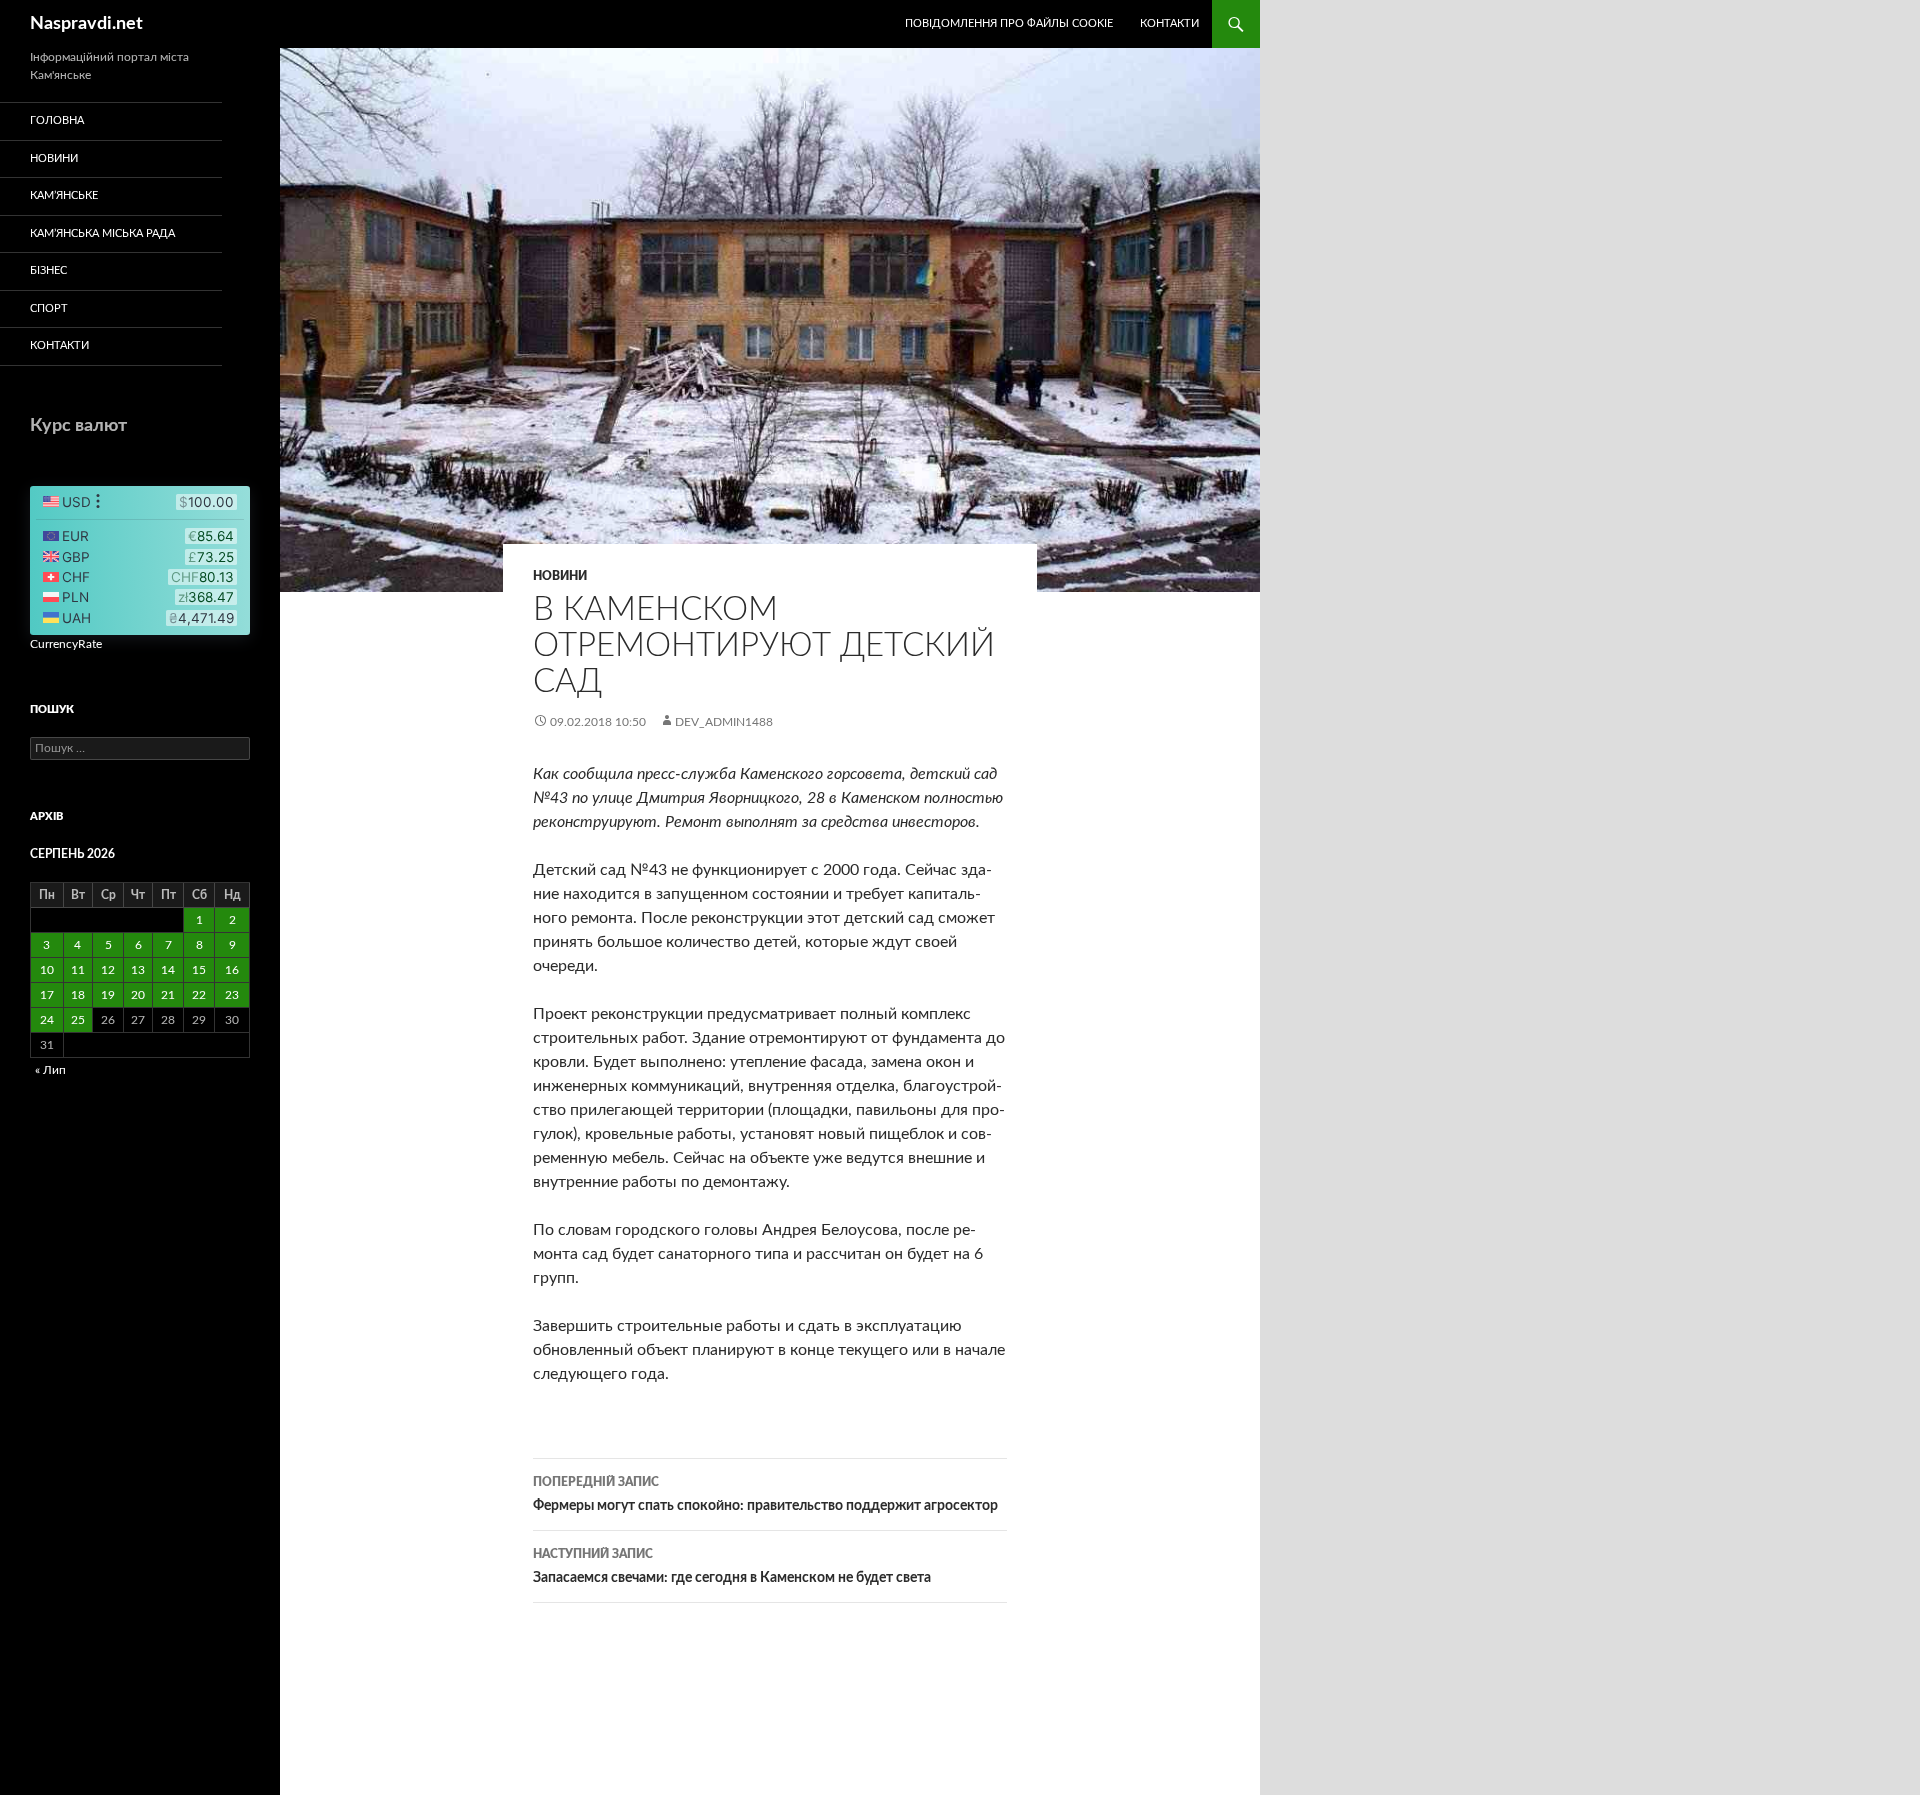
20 (138, 995)
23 (232, 995)
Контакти (1169, 23)
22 (199, 995)
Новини (560, 576)
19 (108, 995)
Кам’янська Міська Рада (102, 233)
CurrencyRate (66, 644)
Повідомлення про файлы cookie (1009, 23)
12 (108, 970)
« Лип (50, 1070)
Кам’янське (64, 195)
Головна (57, 120)
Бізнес (48, 270)
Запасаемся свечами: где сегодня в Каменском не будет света (732, 1566)
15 (199, 970)
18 (78, 995)
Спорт (49, 308)
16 (232, 970)
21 (168, 995)
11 (78, 970)
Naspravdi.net (86, 24)
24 (47, 1020)
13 (138, 970)
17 (47, 995)
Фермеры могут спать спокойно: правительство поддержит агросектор (765, 1494)
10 (47, 970)
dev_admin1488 (724, 722)
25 (78, 1020)
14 (168, 970)
